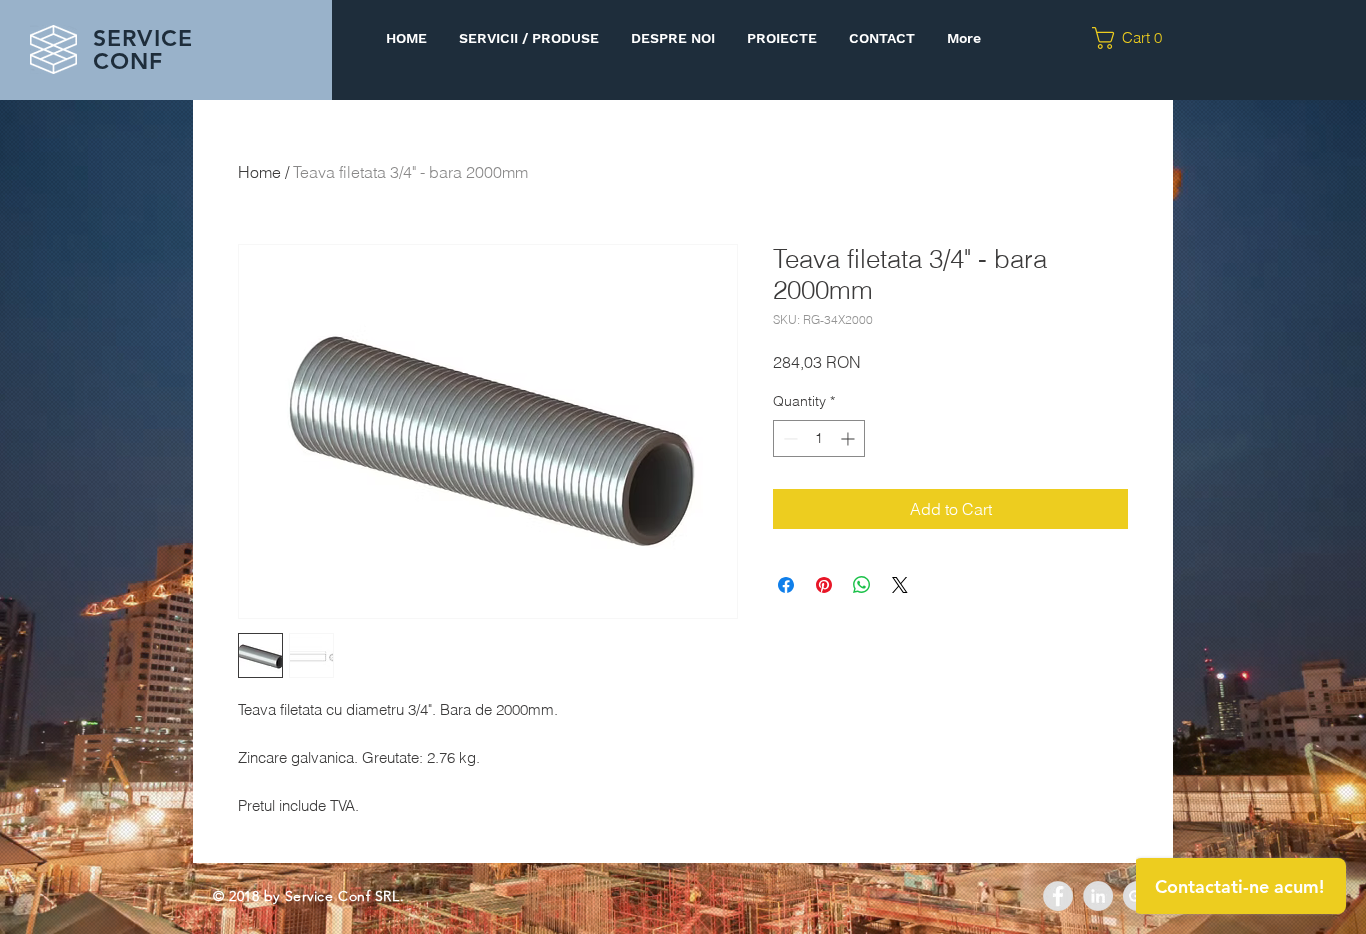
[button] (1133, 38)
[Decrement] (788, 438)
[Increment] (849, 438)
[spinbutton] (819, 438)
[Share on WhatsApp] (862, 585)
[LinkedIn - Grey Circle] (1098, 896)
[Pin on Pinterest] (824, 585)
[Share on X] (900, 585)
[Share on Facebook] (786, 585)
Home (259, 172)
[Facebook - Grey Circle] (1058, 896)
